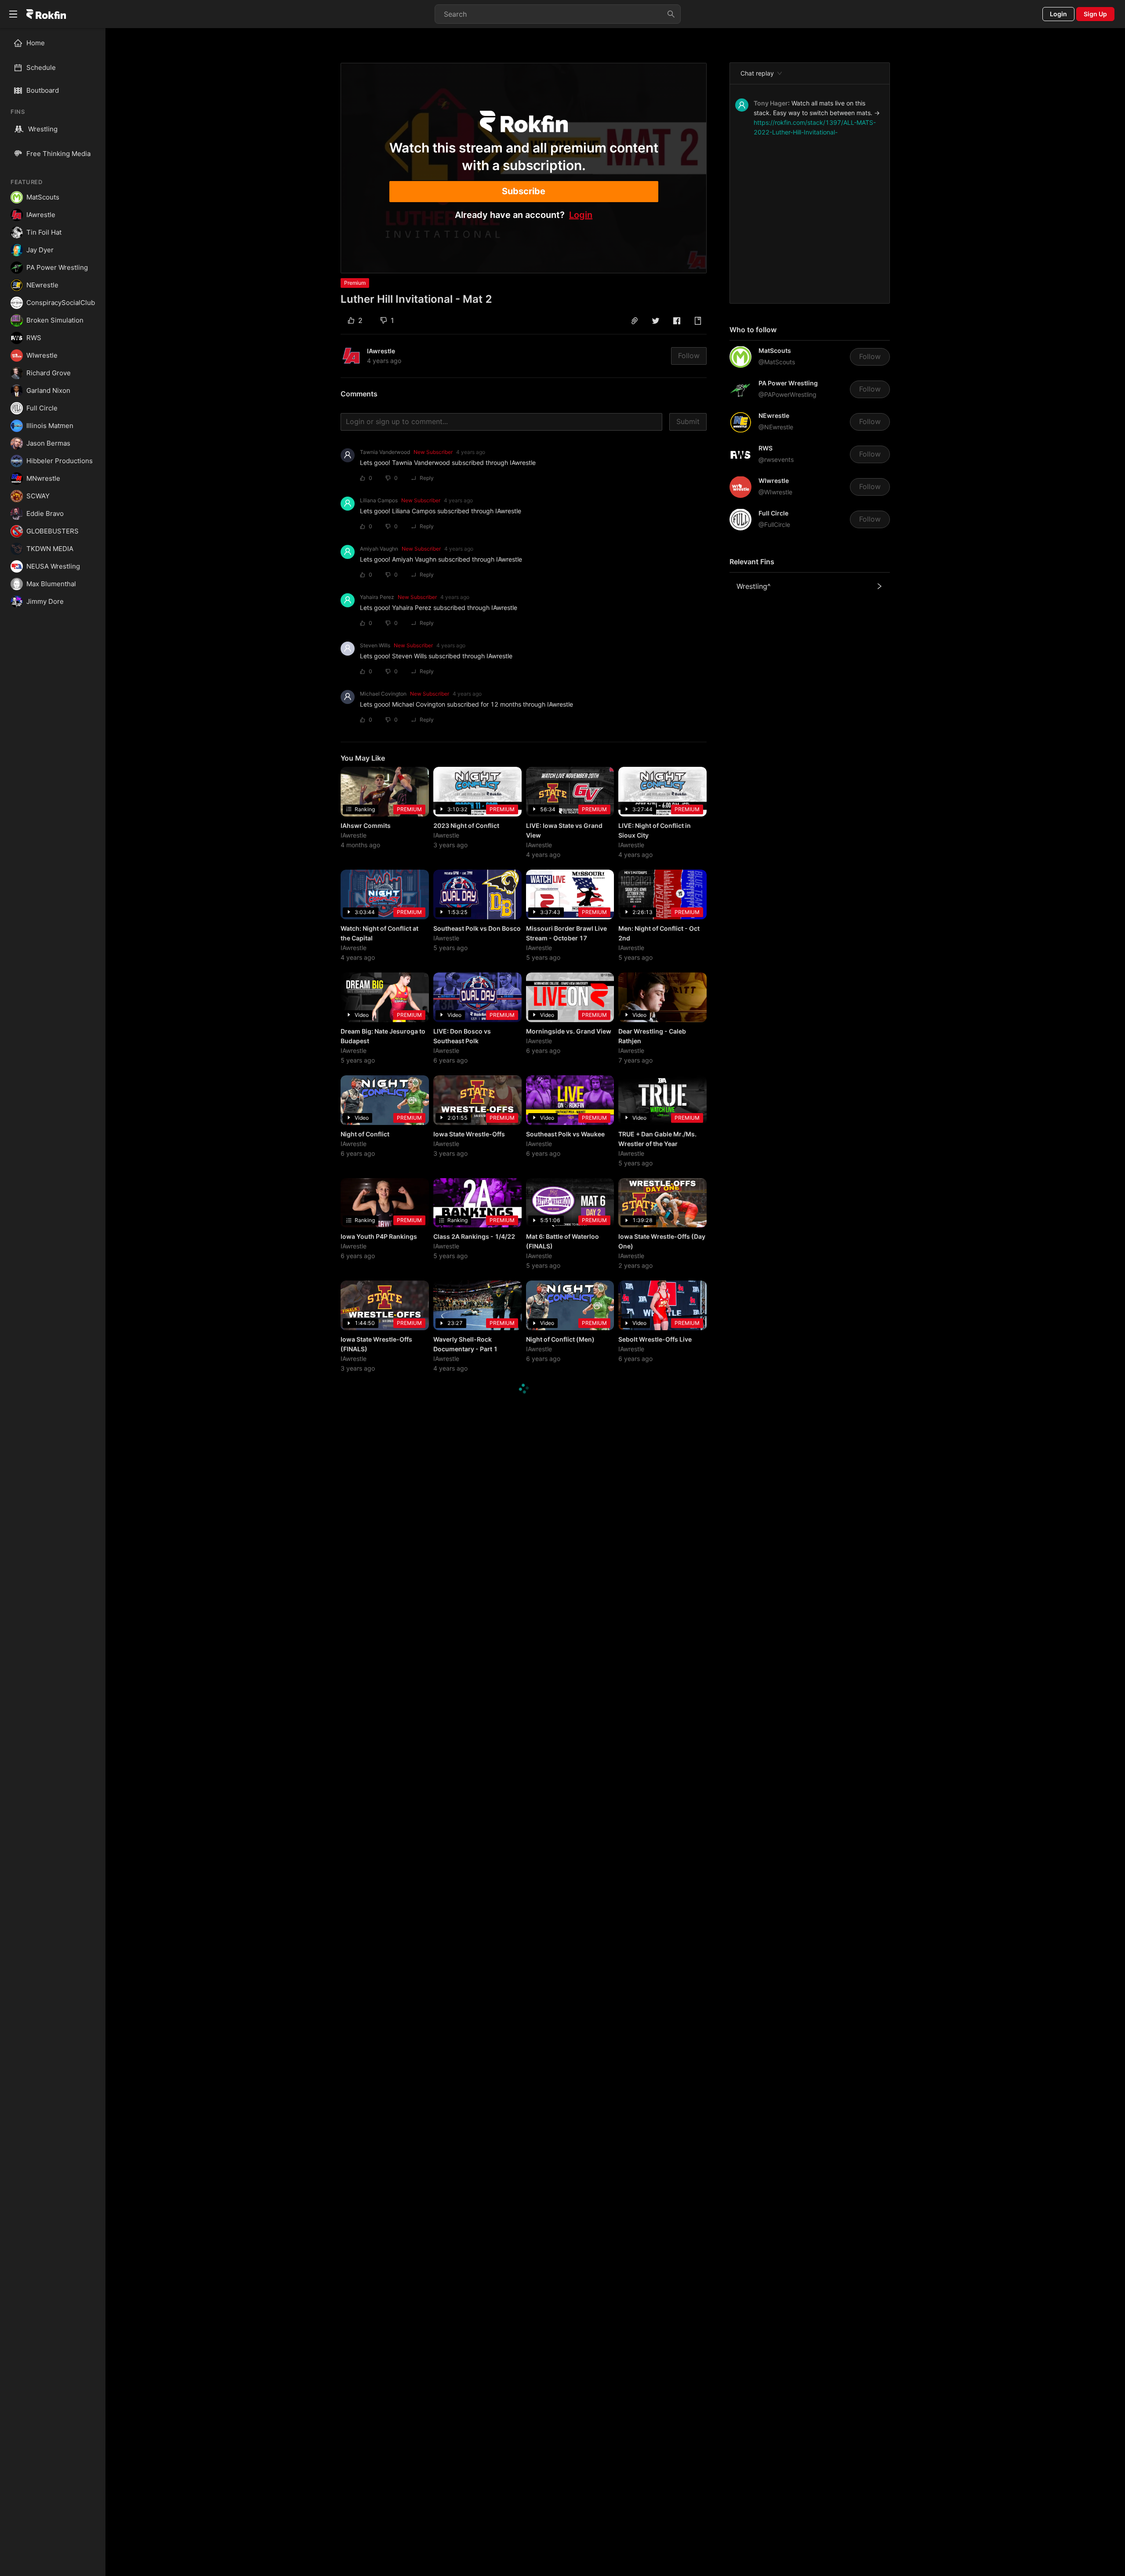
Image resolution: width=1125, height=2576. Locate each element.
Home (36, 43)
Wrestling (43, 129)
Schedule (41, 67)
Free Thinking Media (58, 154)
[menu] (53, 55)
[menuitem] (56, 43)
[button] (635, 321)
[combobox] (558, 14)
